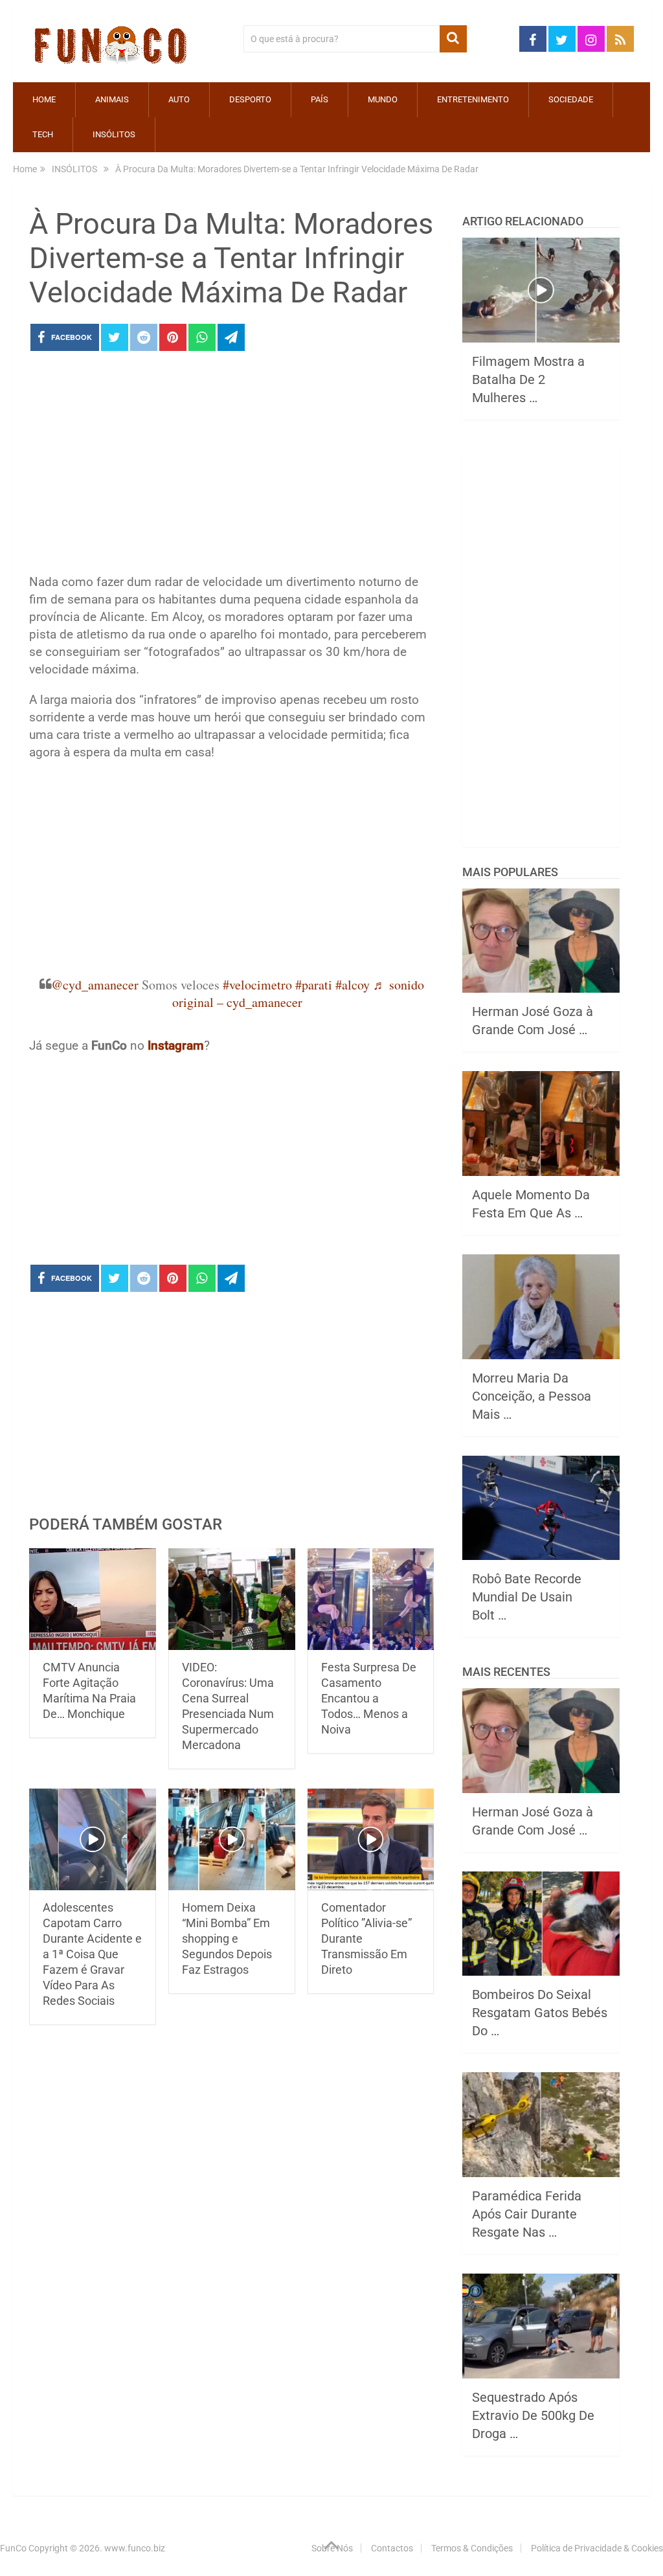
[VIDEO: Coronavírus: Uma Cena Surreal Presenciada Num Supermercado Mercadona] (232, 1599)
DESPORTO (250, 99)
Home (44, 99)
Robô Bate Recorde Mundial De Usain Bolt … (527, 1597)
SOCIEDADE (571, 99)
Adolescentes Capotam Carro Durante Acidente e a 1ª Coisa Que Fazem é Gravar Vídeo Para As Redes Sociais (92, 1954)
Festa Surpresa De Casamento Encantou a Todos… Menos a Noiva (369, 1698)
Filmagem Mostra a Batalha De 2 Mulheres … (528, 379)
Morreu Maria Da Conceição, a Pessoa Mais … (532, 1396)
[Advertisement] (231, 466)
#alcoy (353, 985)
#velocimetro (257, 985)
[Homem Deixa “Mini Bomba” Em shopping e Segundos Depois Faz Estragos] (232, 1839)
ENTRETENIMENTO (473, 99)
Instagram (176, 1045)
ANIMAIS (112, 99)
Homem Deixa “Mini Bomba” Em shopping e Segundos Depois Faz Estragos (227, 1938)
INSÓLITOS (114, 134)
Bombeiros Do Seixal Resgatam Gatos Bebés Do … (540, 2013)
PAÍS (320, 99)
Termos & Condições (472, 2548)
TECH (43, 134)
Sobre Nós (332, 2548)
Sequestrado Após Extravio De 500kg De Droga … (533, 2415)
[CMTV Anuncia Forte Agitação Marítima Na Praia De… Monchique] (93, 1599)
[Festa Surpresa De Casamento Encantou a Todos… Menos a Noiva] (371, 1599)
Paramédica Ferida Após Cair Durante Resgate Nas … (527, 2214)
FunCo (13, 2548)
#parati (314, 985)
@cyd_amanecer (95, 985)
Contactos (392, 2548)
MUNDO (383, 99)
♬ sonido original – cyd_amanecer (298, 993)
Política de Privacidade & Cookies (597, 2548)
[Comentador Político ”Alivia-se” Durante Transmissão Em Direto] (371, 1839)
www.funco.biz (135, 2548)
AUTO (179, 99)
